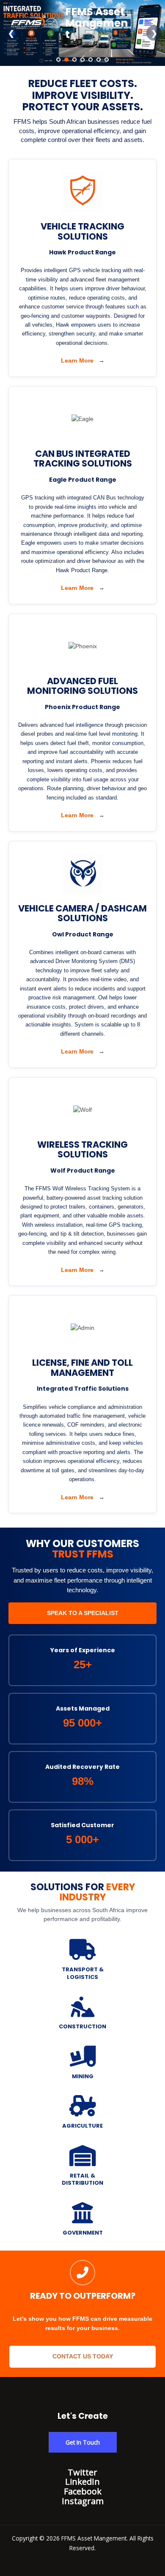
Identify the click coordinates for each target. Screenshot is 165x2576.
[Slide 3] (74, 60)
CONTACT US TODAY (83, 2356)
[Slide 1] (58, 60)
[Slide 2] (66, 60)
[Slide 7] (107, 60)
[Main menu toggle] (148, 23)
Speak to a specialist (83, 1613)
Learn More (83, 360)
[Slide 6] (99, 60)
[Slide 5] (91, 60)
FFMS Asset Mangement (96, 23)
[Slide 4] (82, 60)
